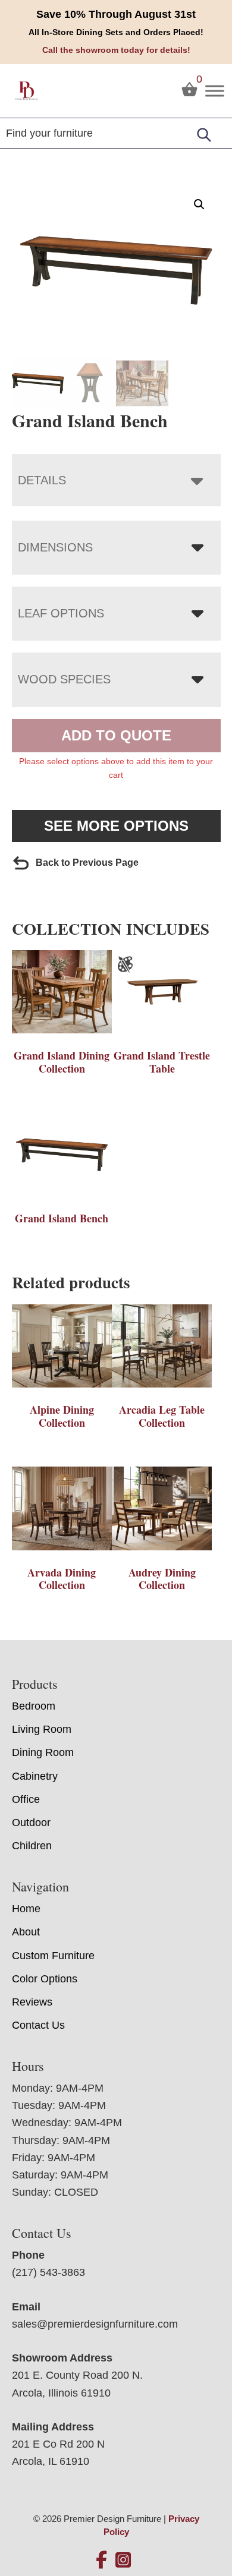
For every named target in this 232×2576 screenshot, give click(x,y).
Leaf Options (61, 613)
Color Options (45, 1979)
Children (32, 1846)
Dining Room (43, 1752)
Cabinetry (35, 1776)
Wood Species (64, 679)
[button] (199, 204)
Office (26, 1799)
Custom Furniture (53, 1956)
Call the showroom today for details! (116, 50)
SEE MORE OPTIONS (116, 826)
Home (26, 1909)
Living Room (42, 1729)
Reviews (32, 2002)
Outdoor (31, 1823)
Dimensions (55, 547)
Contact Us (38, 2025)
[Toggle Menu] (215, 91)
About (26, 1932)
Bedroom (34, 1706)
